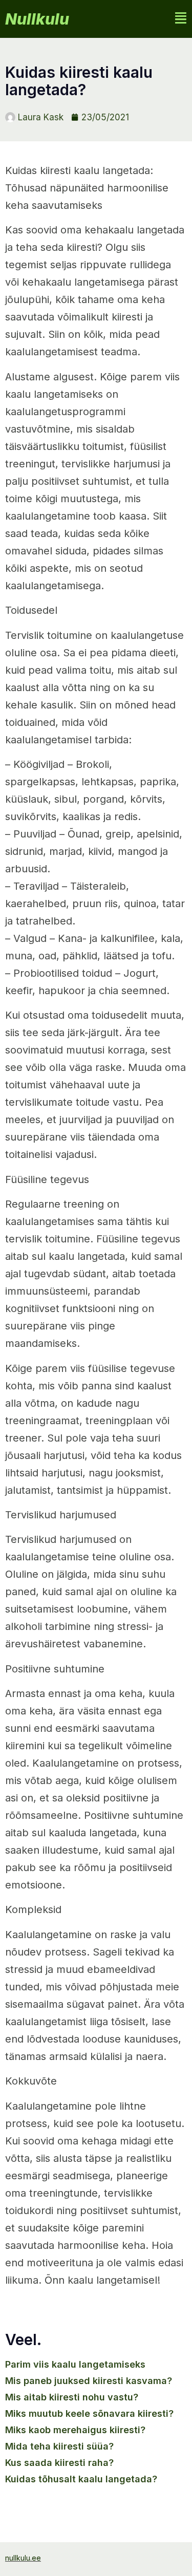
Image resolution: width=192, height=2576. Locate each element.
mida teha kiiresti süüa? (59, 2446)
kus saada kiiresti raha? (59, 2463)
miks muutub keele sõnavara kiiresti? (89, 2413)
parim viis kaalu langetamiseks (75, 2364)
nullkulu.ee (23, 2558)
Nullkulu (37, 19)
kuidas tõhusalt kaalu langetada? (81, 2479)
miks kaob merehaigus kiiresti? (75, 2430)
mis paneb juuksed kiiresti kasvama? (89, 2381)
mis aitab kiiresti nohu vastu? (72, 2397)
